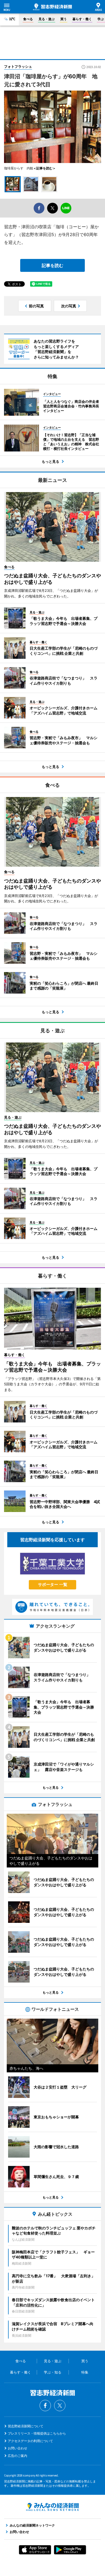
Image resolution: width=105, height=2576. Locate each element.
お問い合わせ (17, 2448)
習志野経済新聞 (52, 7)
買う (64, 19)
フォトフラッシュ (18, 66)
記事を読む (52, 265)
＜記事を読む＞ (44, 168)
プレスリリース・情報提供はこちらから (37, 2433)
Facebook (45, 2406)
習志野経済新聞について (26, 2426)
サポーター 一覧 (53, 1584)
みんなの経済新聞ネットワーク (52, 2507)
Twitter (60, 2406)
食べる (28, 19)
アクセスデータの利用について (30, 2441)
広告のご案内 (17, 2456)
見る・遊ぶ (47, 19)
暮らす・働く (82, 19)
